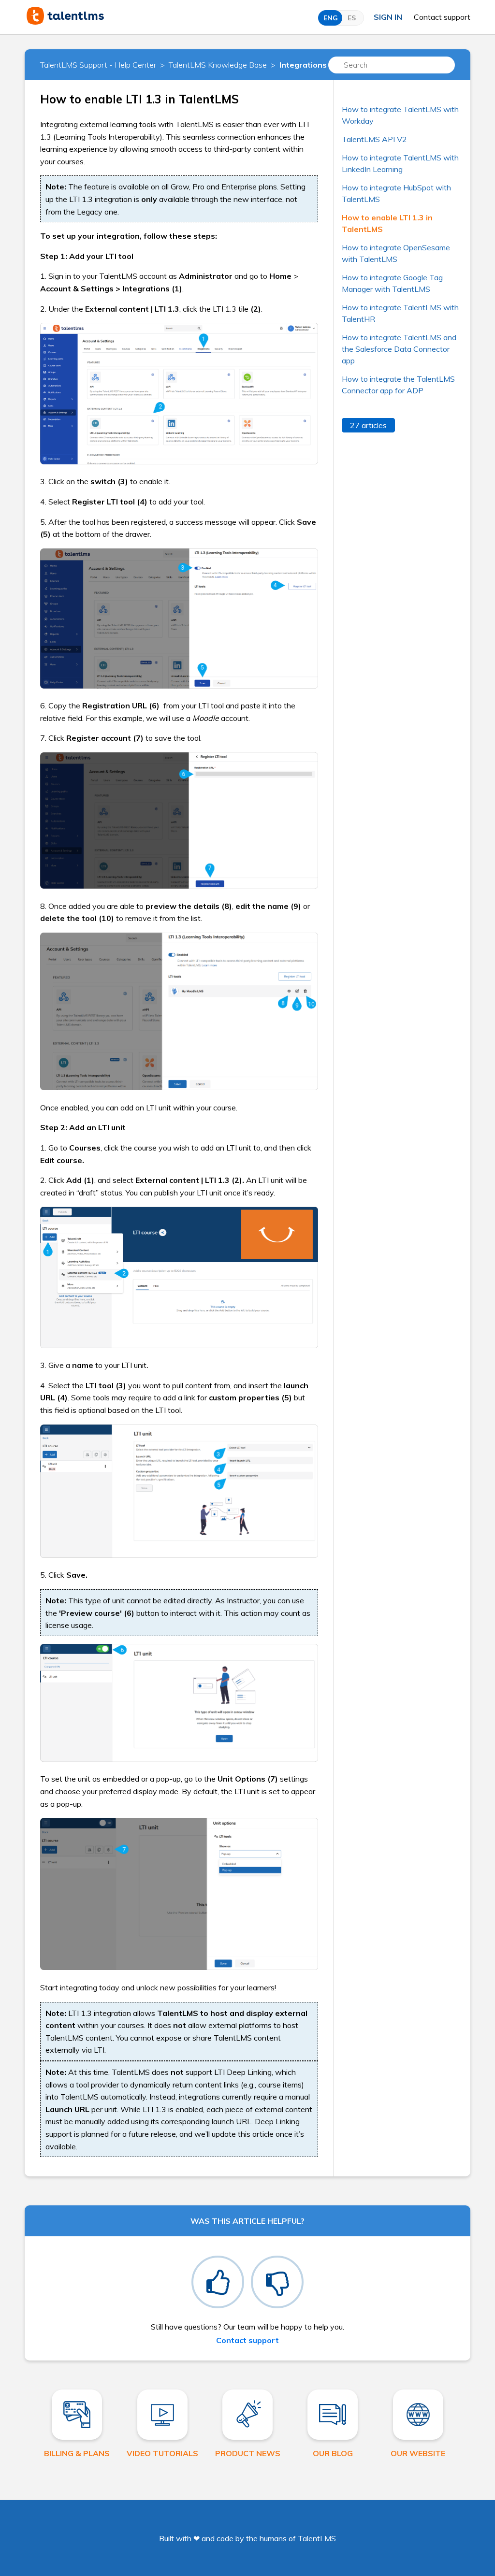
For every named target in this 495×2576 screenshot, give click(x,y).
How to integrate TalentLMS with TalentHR (400, 313)
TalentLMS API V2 (374, 139)
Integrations (303, 65)
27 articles (368, 425)
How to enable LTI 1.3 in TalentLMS (387, 223)
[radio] (218, 2282)
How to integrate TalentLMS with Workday (400, 115)
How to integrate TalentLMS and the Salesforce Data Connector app (399, 349)
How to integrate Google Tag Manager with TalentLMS (392, 283)
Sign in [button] (388, 17)
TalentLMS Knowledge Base (218, 65)
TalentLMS (317, 2538)
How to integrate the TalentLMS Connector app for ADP (398, 385)
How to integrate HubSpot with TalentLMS (396, 193)
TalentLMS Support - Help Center (98, 65)
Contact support (442, 17)
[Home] (65, 22)
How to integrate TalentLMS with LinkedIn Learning (400, 163)
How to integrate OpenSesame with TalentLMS (396, 253)
